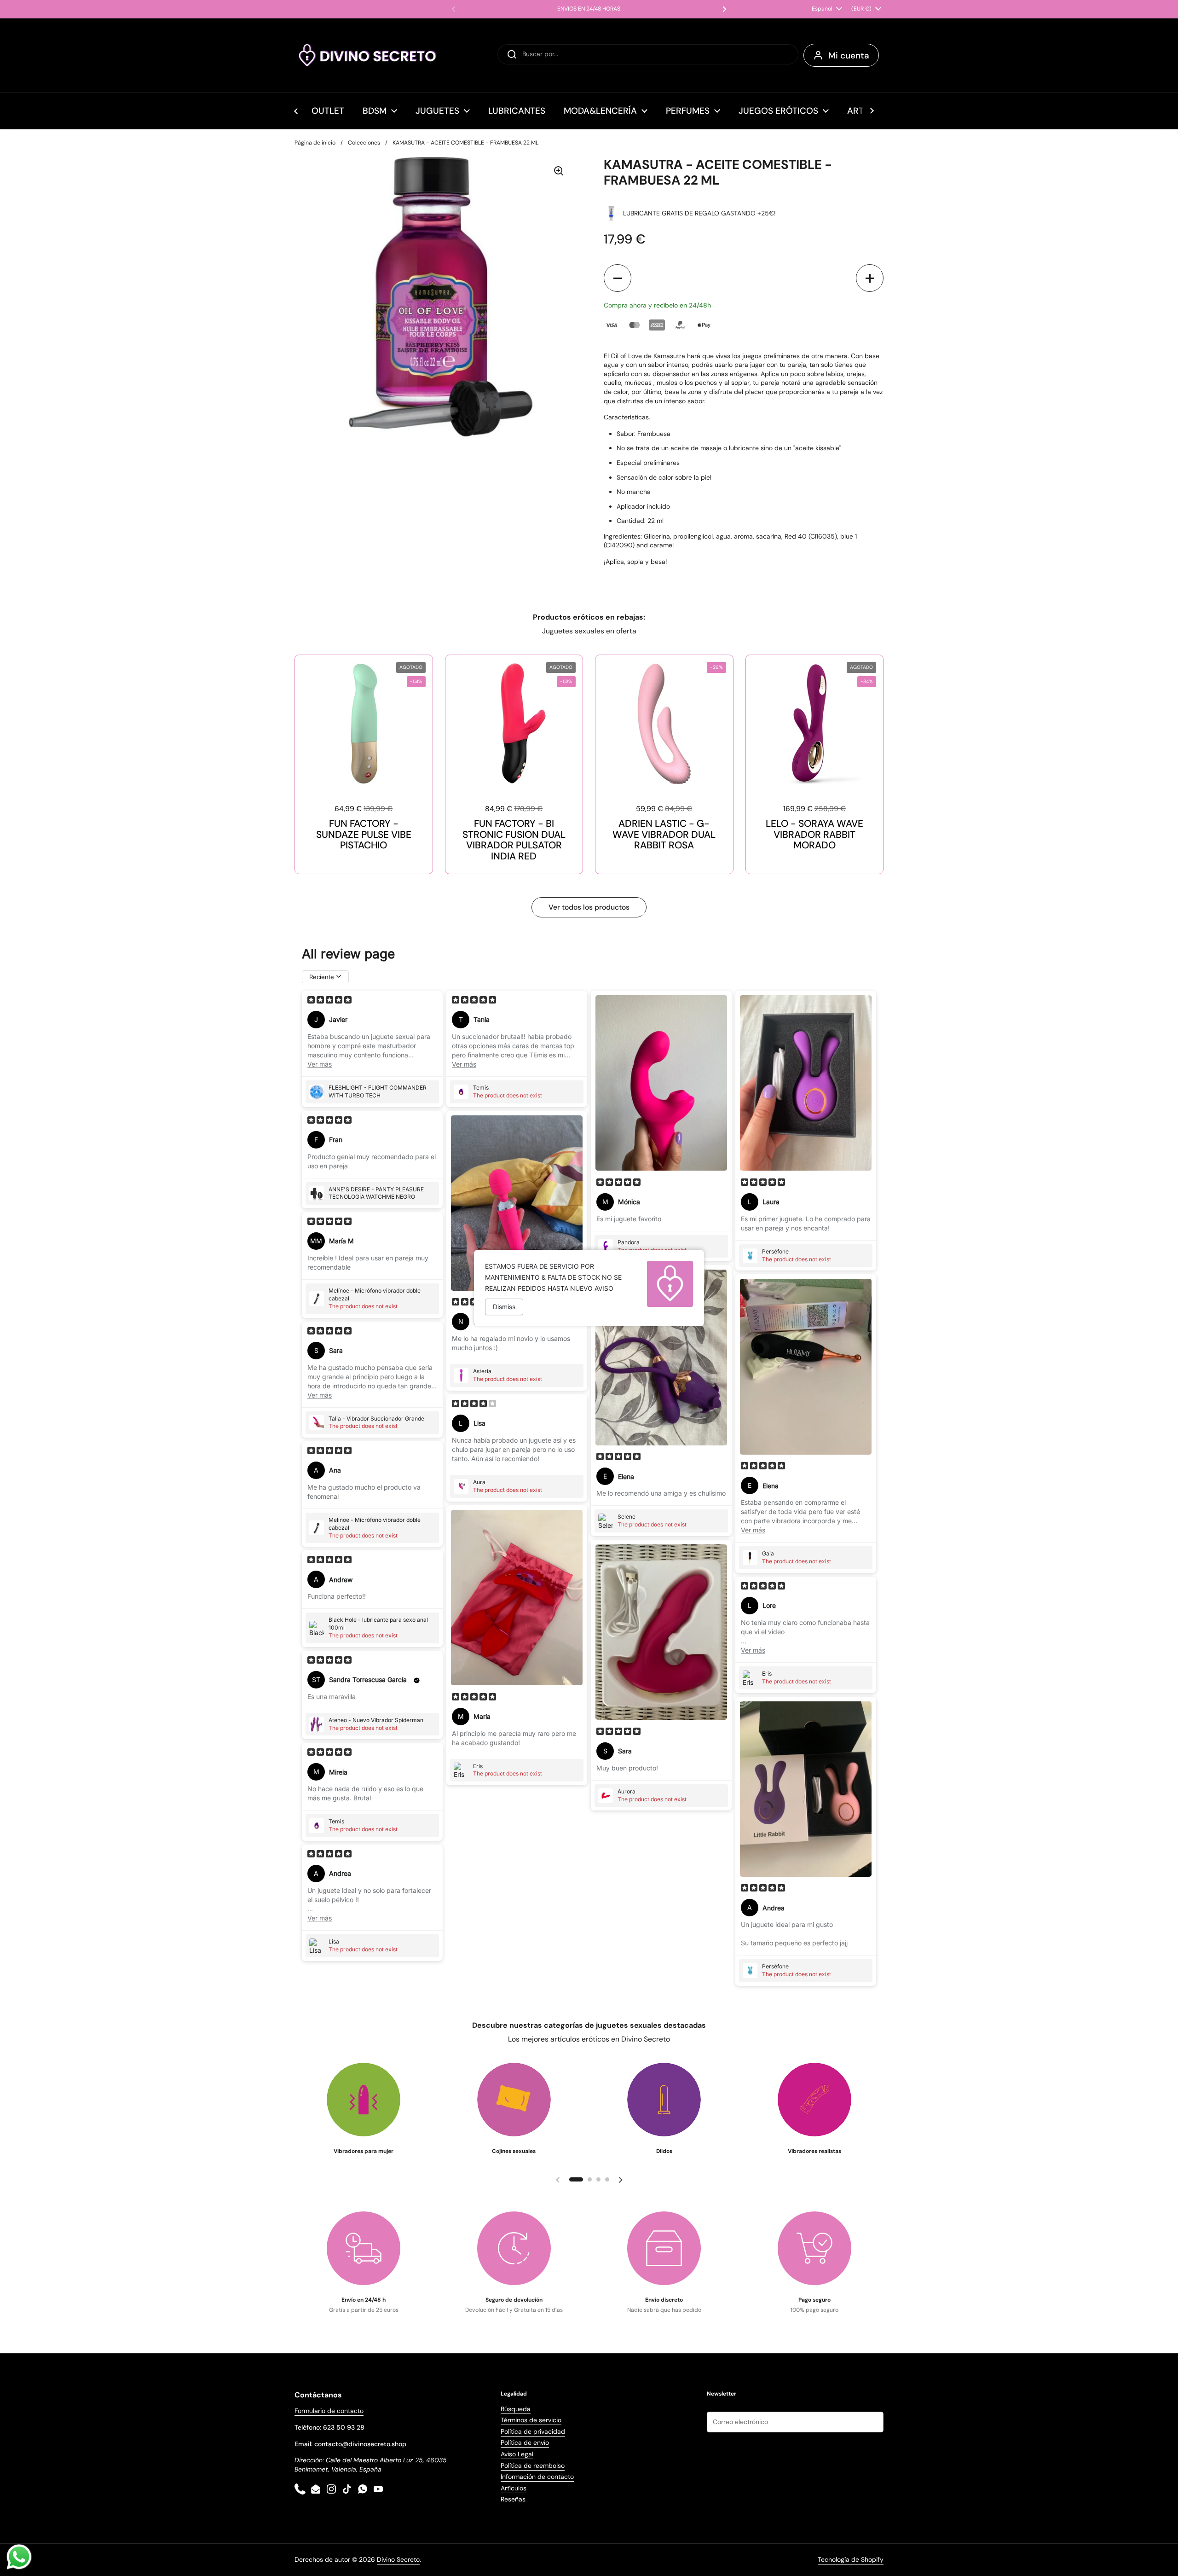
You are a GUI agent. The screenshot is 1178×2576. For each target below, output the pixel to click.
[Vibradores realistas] (814, 2100)
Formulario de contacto (329, 2411)
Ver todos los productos (589, 907)
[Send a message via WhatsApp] (19, 2557)
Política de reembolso (533, 2466)
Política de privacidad (533, 2431)
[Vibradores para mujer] (364, 2100)
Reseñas (513, 2499)
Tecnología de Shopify (851, 2559)
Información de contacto (537, 2477)
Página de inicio (315, 143)
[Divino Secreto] (368, 55)
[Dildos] (664, 2100)
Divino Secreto (398, 2559)
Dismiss (504, 1307)
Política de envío (525, 2443)
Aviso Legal (517, 2454)
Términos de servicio (531, 2420)
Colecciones (364, 143)
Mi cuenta (849, 55)
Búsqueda (516, 2409)
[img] (329, 1001)
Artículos (514, 2488)
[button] (618, 278)
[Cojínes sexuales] (514, 2100)
